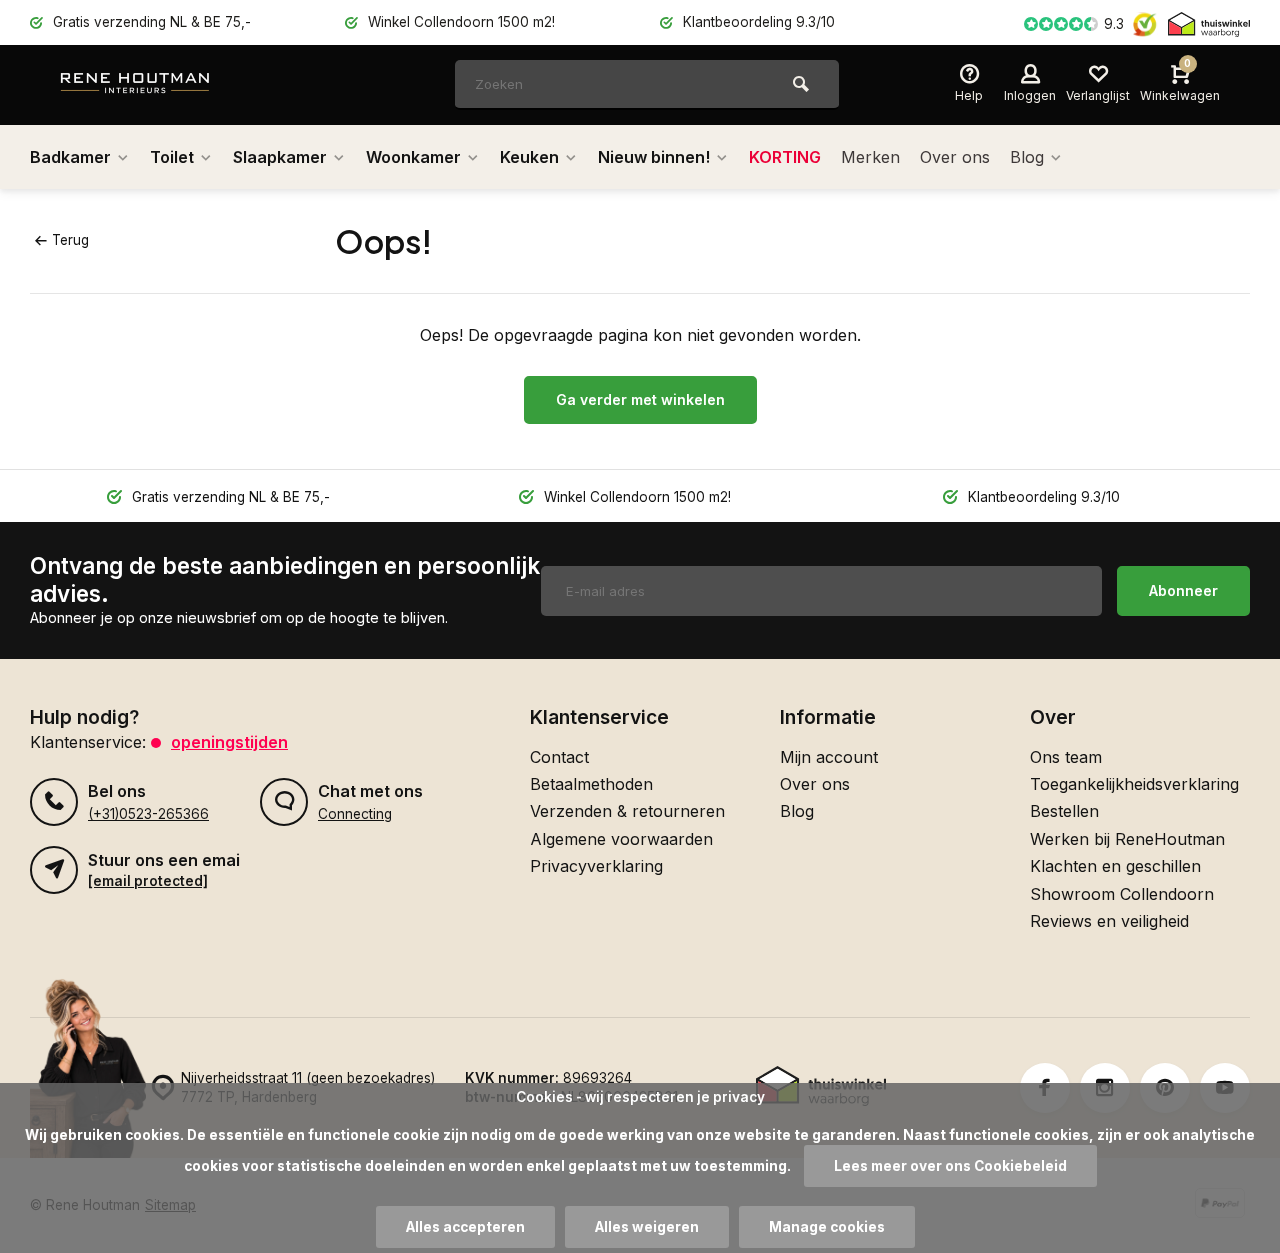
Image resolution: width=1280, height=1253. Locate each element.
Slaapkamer (280, 157)
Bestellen (1064, 811)
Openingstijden (229, 742)
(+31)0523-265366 (148, 814)
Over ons (955, 157)
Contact (559, 757)
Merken (870, 157)
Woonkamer (413, 157)
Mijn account (829, 757)
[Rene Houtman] (180, 85)
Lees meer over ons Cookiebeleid (950, 1166)
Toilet (172, 157)
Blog (1027, 157)
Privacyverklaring (596, 866)
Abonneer (1183, 590)
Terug (70, 240)
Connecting (355, 814)
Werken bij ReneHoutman (1127, 839)
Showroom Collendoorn (1122, 894)
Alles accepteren (465, 1227)
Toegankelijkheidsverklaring (1134, 784)
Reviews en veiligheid (1109, 921)
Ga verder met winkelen (640, 399)
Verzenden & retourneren (627, 811)
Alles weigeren (647, 1227)
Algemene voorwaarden (621, 839)
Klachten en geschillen (1115, 866)
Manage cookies (827, 1227)
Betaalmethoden (591, 784)
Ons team (1066, 757)
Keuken (529, 157)
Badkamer (70, 157)
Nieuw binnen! (654, 157)
